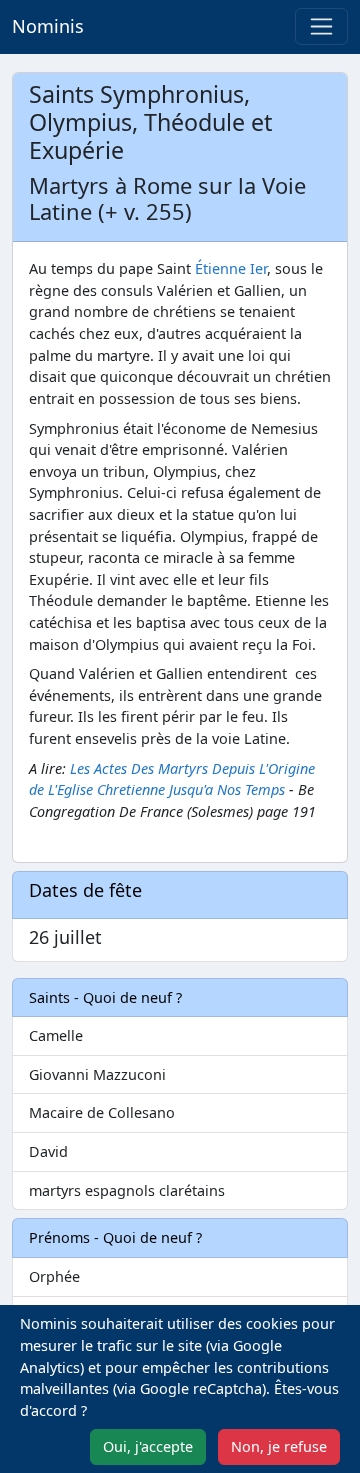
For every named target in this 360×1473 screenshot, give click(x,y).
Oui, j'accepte (148, 1446)
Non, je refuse (279, 1446)
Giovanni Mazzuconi (97, 1074)
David (48, 1151)
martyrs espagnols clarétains (127, 1190)
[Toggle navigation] (321, 26)
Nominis (48, 26)
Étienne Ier (231, 268)
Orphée (54, 1276)
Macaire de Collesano (102, 1112)
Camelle (56, 1035)
